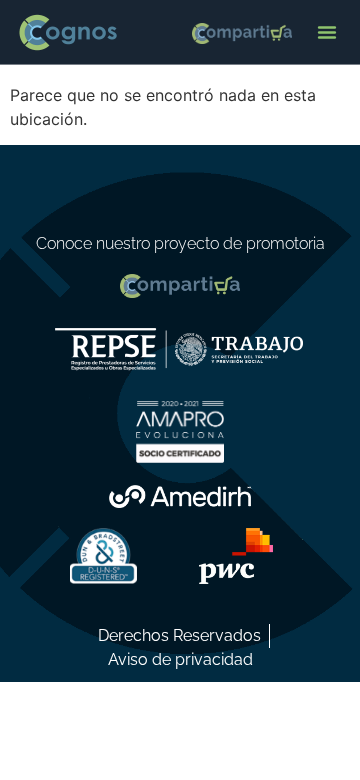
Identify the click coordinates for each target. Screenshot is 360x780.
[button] (327, 32)
